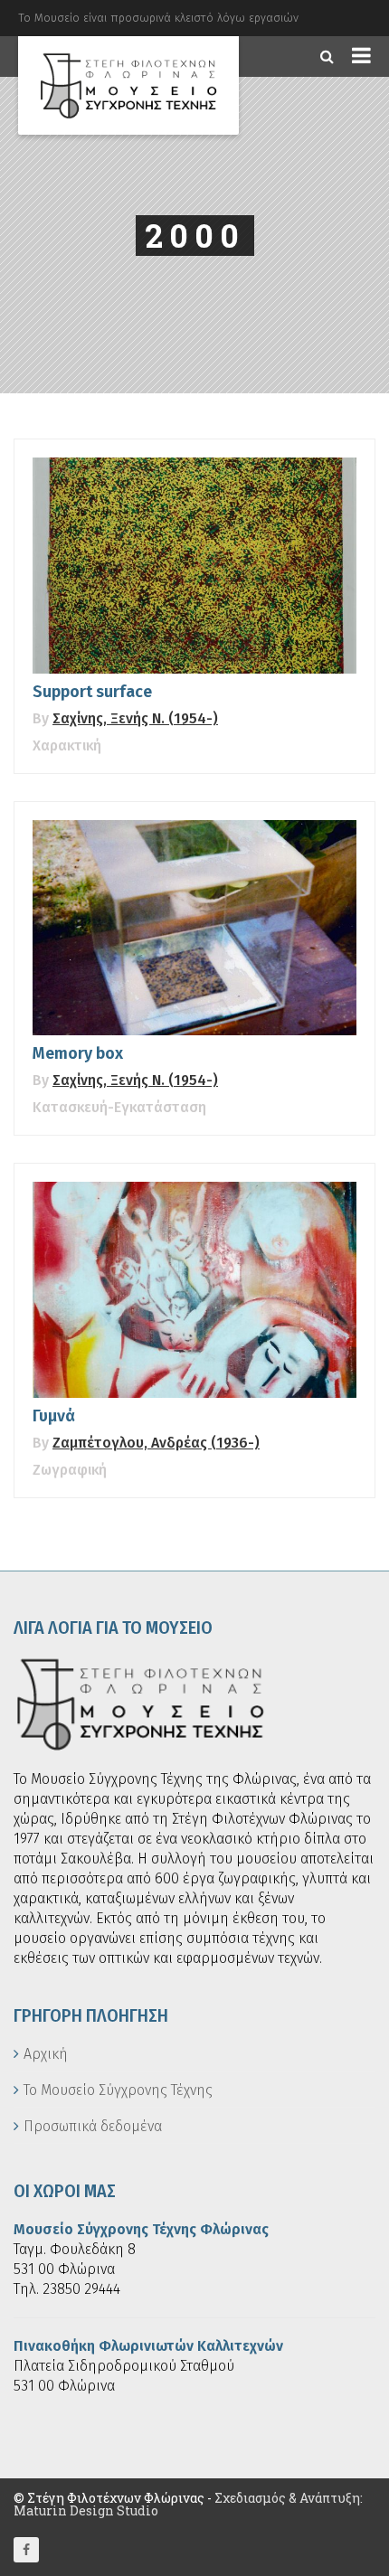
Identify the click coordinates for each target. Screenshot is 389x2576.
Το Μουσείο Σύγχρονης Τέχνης (118, 2090)
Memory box (78, 1053)
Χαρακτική (67, 745)
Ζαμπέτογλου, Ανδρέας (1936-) (156, 1443)
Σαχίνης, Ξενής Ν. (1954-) (135, 718)
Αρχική (46, 2054)
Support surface (92, 692)
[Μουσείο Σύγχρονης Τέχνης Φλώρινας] (128, 85)
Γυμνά (54, 1416)
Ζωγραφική (70, 1470)
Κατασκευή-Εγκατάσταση (119, 1107)
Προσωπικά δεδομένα (93, 2126)
